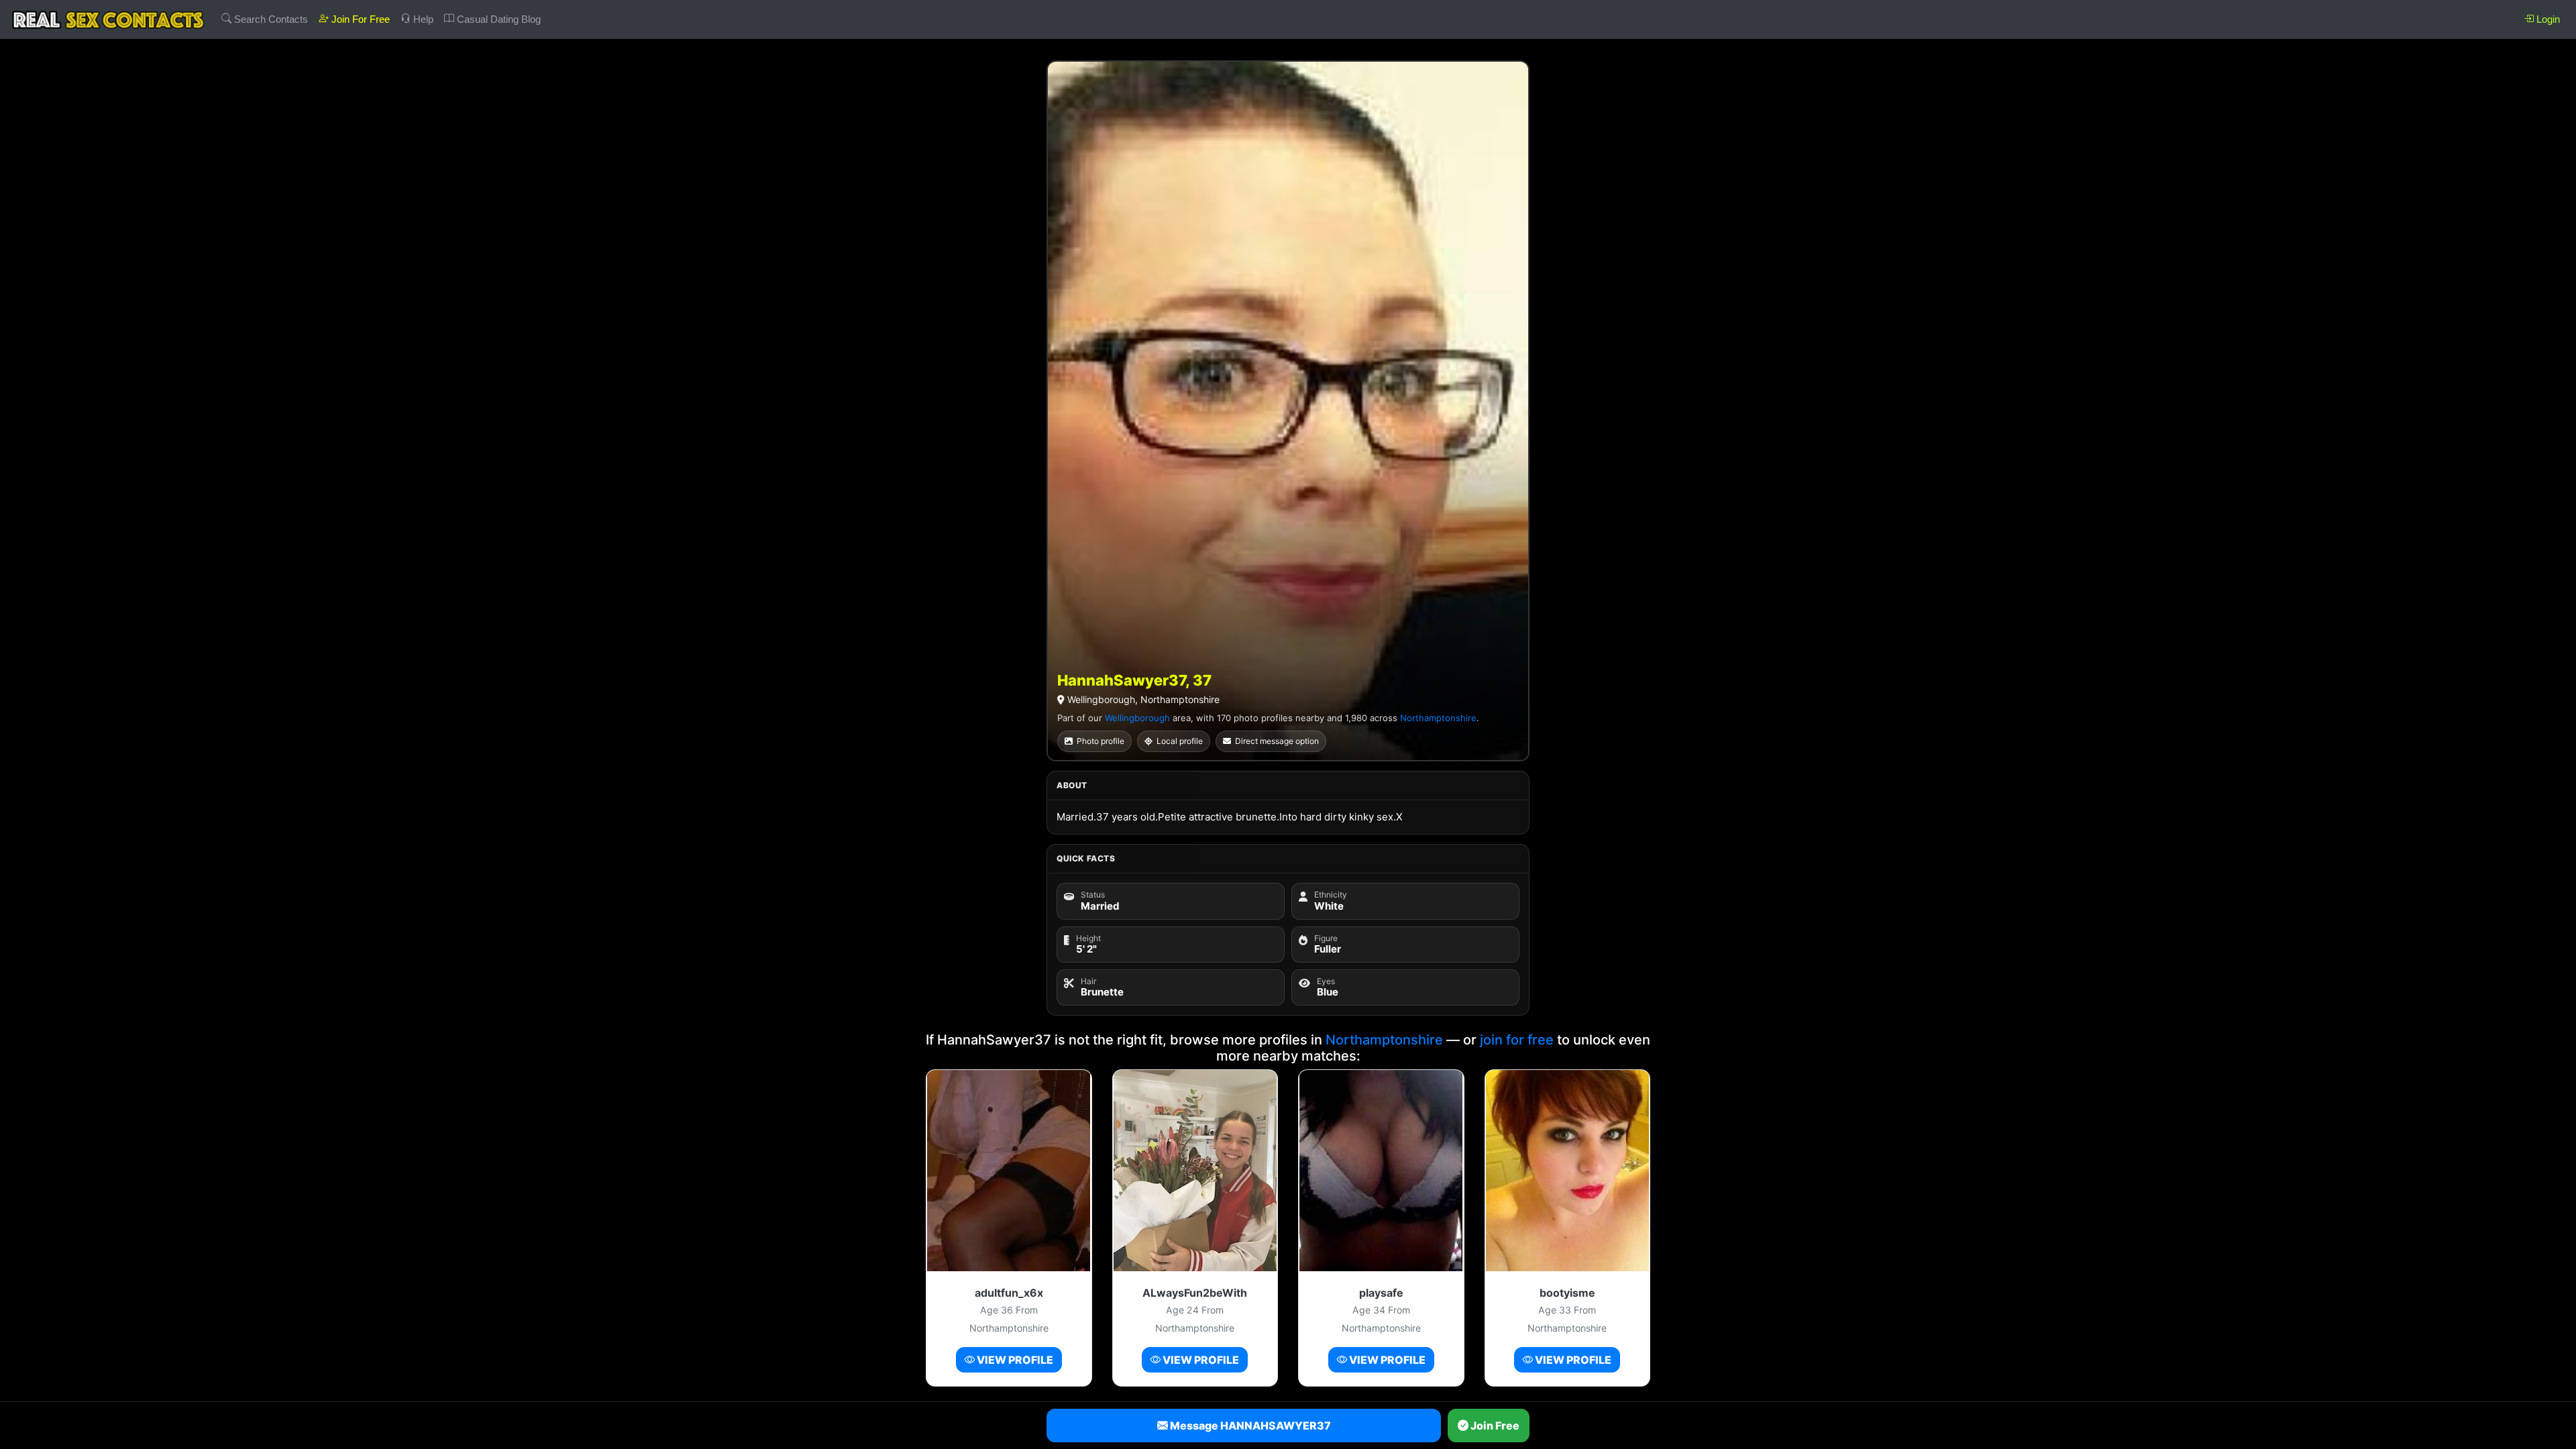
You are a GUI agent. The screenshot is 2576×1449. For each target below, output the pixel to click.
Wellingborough (1137, 718)
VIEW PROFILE (1014, 1360)
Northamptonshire (1438, 718)
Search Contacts (270, 19)
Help (422, 19)
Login (2547, 19)
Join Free (1494, 1426)
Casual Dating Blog (497, 19)
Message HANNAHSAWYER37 (1249, 1426)
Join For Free (359, 19)
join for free (1517, 1040)
